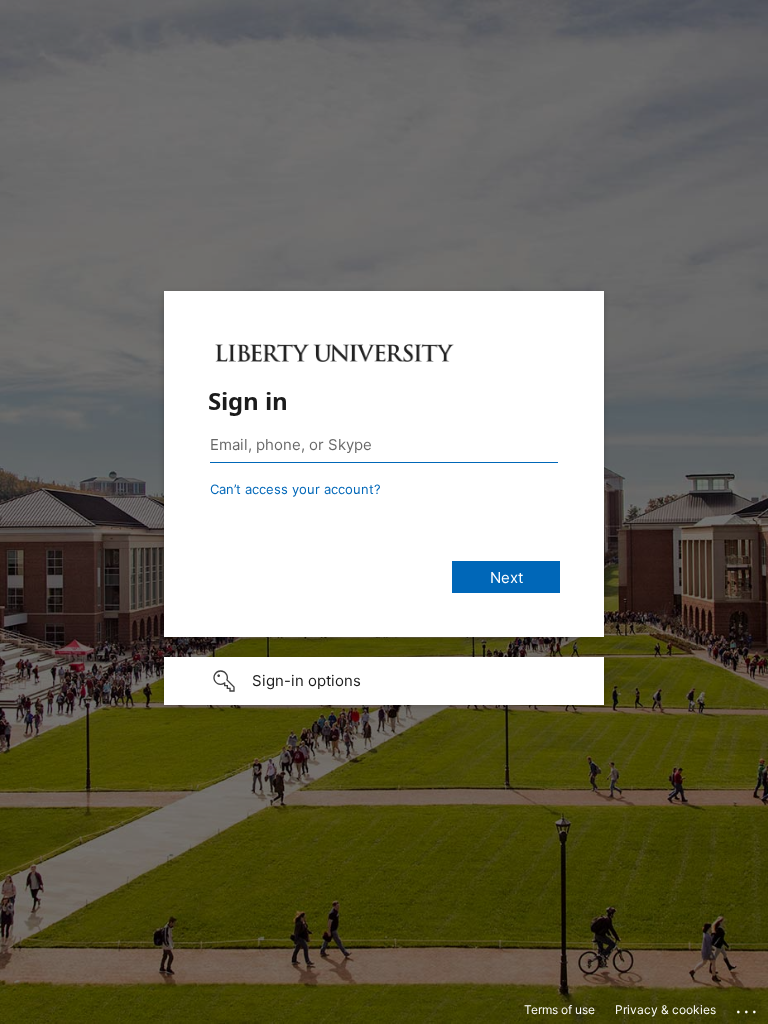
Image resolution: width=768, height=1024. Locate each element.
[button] (384, 681)
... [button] (748, 1007)
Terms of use (559, 1009)
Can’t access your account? (295, 489)
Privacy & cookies (665, 1009)
